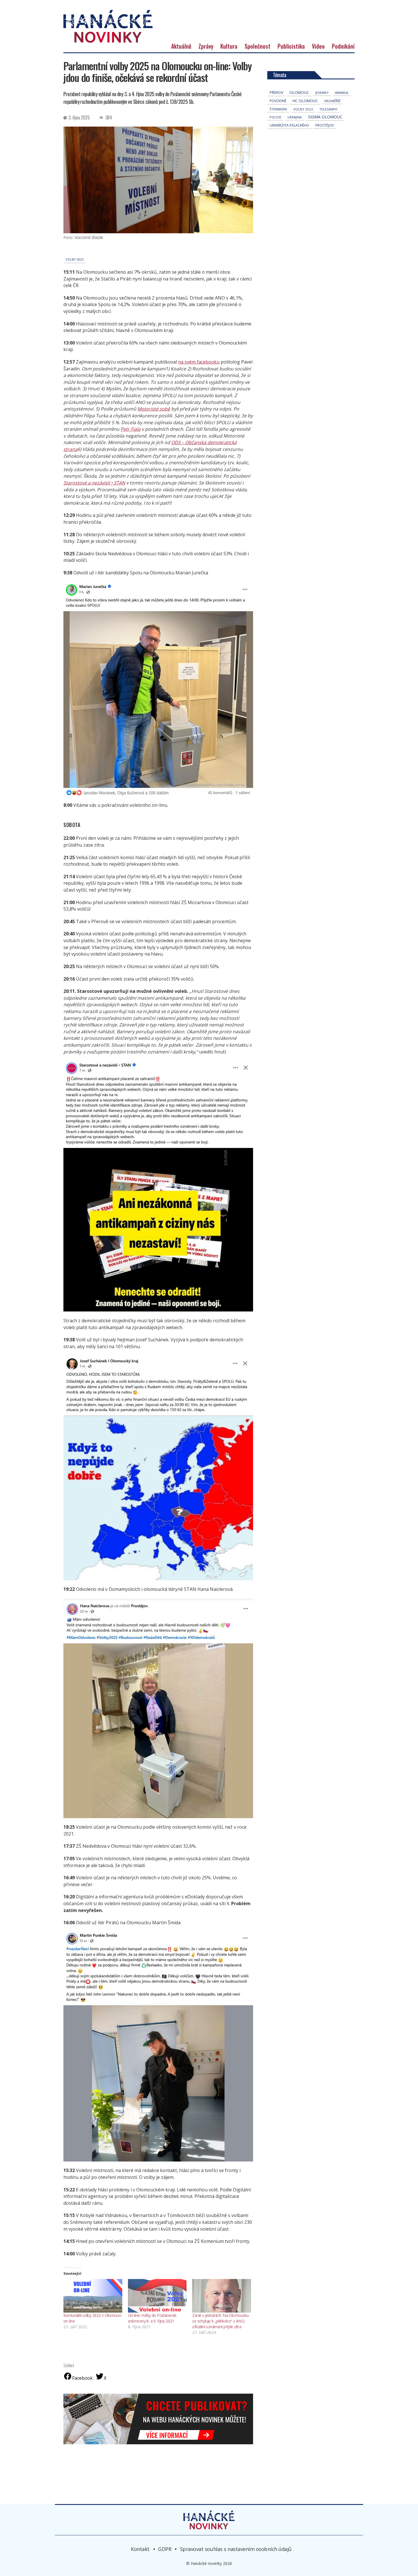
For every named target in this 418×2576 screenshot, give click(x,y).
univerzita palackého (289, 125)
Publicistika (291, 46)
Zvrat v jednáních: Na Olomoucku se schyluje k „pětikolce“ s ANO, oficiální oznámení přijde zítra (220, 2321)
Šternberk (278, 109)
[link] (154, 409)
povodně (278, 101)
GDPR (165, 2549)
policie (275, 117)
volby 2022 (303, 109)
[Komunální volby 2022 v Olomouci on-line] (93, 2296)
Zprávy (206, 46)
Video (318, 46)
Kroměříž (333, 101)
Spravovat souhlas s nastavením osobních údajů (236, 2549)
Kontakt (140, 2549)
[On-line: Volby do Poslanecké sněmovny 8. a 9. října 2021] (157, 2296)
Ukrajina (295, 117)
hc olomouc (305, 101)
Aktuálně (181, 46)
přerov (276, 93)
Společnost (257, 46)
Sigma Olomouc (325, 117)
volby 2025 (75, 259)
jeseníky (322, 93)
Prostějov (325, 125)
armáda (342, 93)
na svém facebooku (199, 362)
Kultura (229, 46)
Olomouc (299, 92)
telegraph (328, 109)
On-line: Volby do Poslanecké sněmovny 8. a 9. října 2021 (152, 2318)
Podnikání (343, 46)
